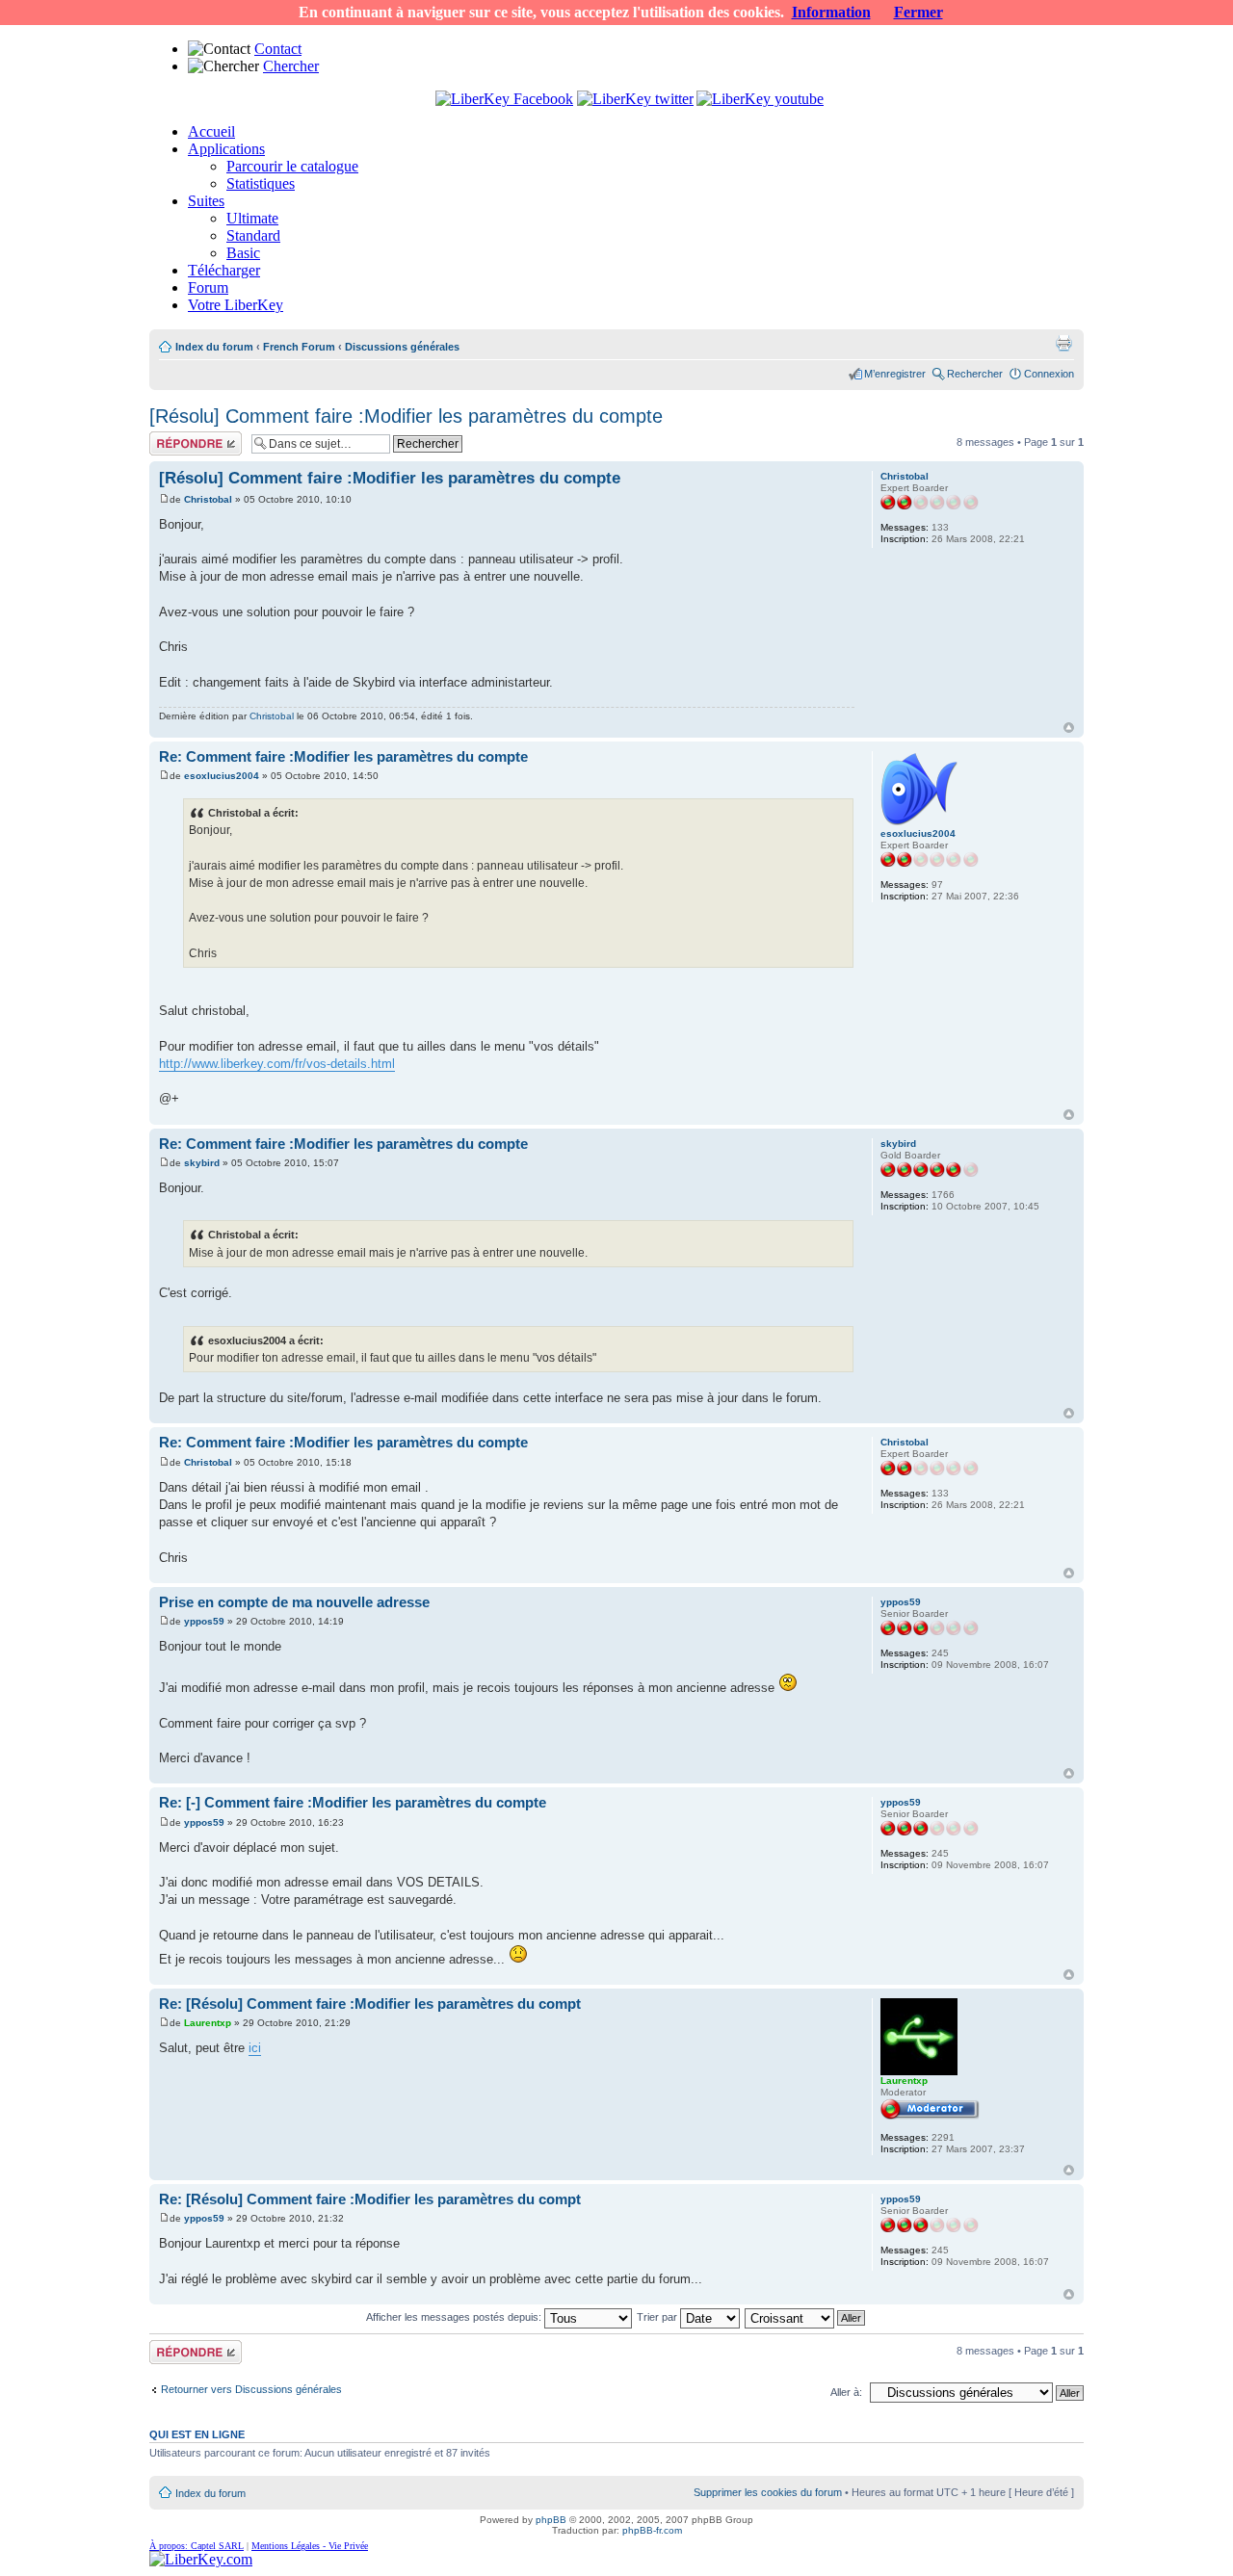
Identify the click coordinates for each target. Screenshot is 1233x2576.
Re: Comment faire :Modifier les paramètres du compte (343, 756)
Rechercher (975, 374)
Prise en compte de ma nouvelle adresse (294, 1602)
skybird (202, 1163)
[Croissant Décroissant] (806, 2317)
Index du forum (214, 347)
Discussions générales (402, 347)
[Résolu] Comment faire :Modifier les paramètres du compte (406, 416)
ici (255, 2048)
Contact (278, 49)
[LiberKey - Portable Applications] (201, 2559)
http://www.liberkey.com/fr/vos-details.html (277, 1064)
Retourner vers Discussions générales (251, 2389)
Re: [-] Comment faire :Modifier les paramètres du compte (353, 1802)
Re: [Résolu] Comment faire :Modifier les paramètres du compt (370, 2004)
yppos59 (204, 1621)
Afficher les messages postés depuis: (455, 2317)
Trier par (658, 2317)
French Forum (299, 347)
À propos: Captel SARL (197, 2546)
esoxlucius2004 (222, 776)
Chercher (291, 66)
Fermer (918, 12)
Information (831, 12)
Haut (1069, 728)
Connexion (1049, 374)
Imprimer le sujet (1063, 343)
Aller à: (846, 2392)
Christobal (208, 499)
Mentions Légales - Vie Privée (310, 2546)
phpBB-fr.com (652, 2530)
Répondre (172, 437)
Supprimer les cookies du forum (768, 2492)
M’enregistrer (895, 374)
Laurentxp (208, 2023)
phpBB (551, 2520)
